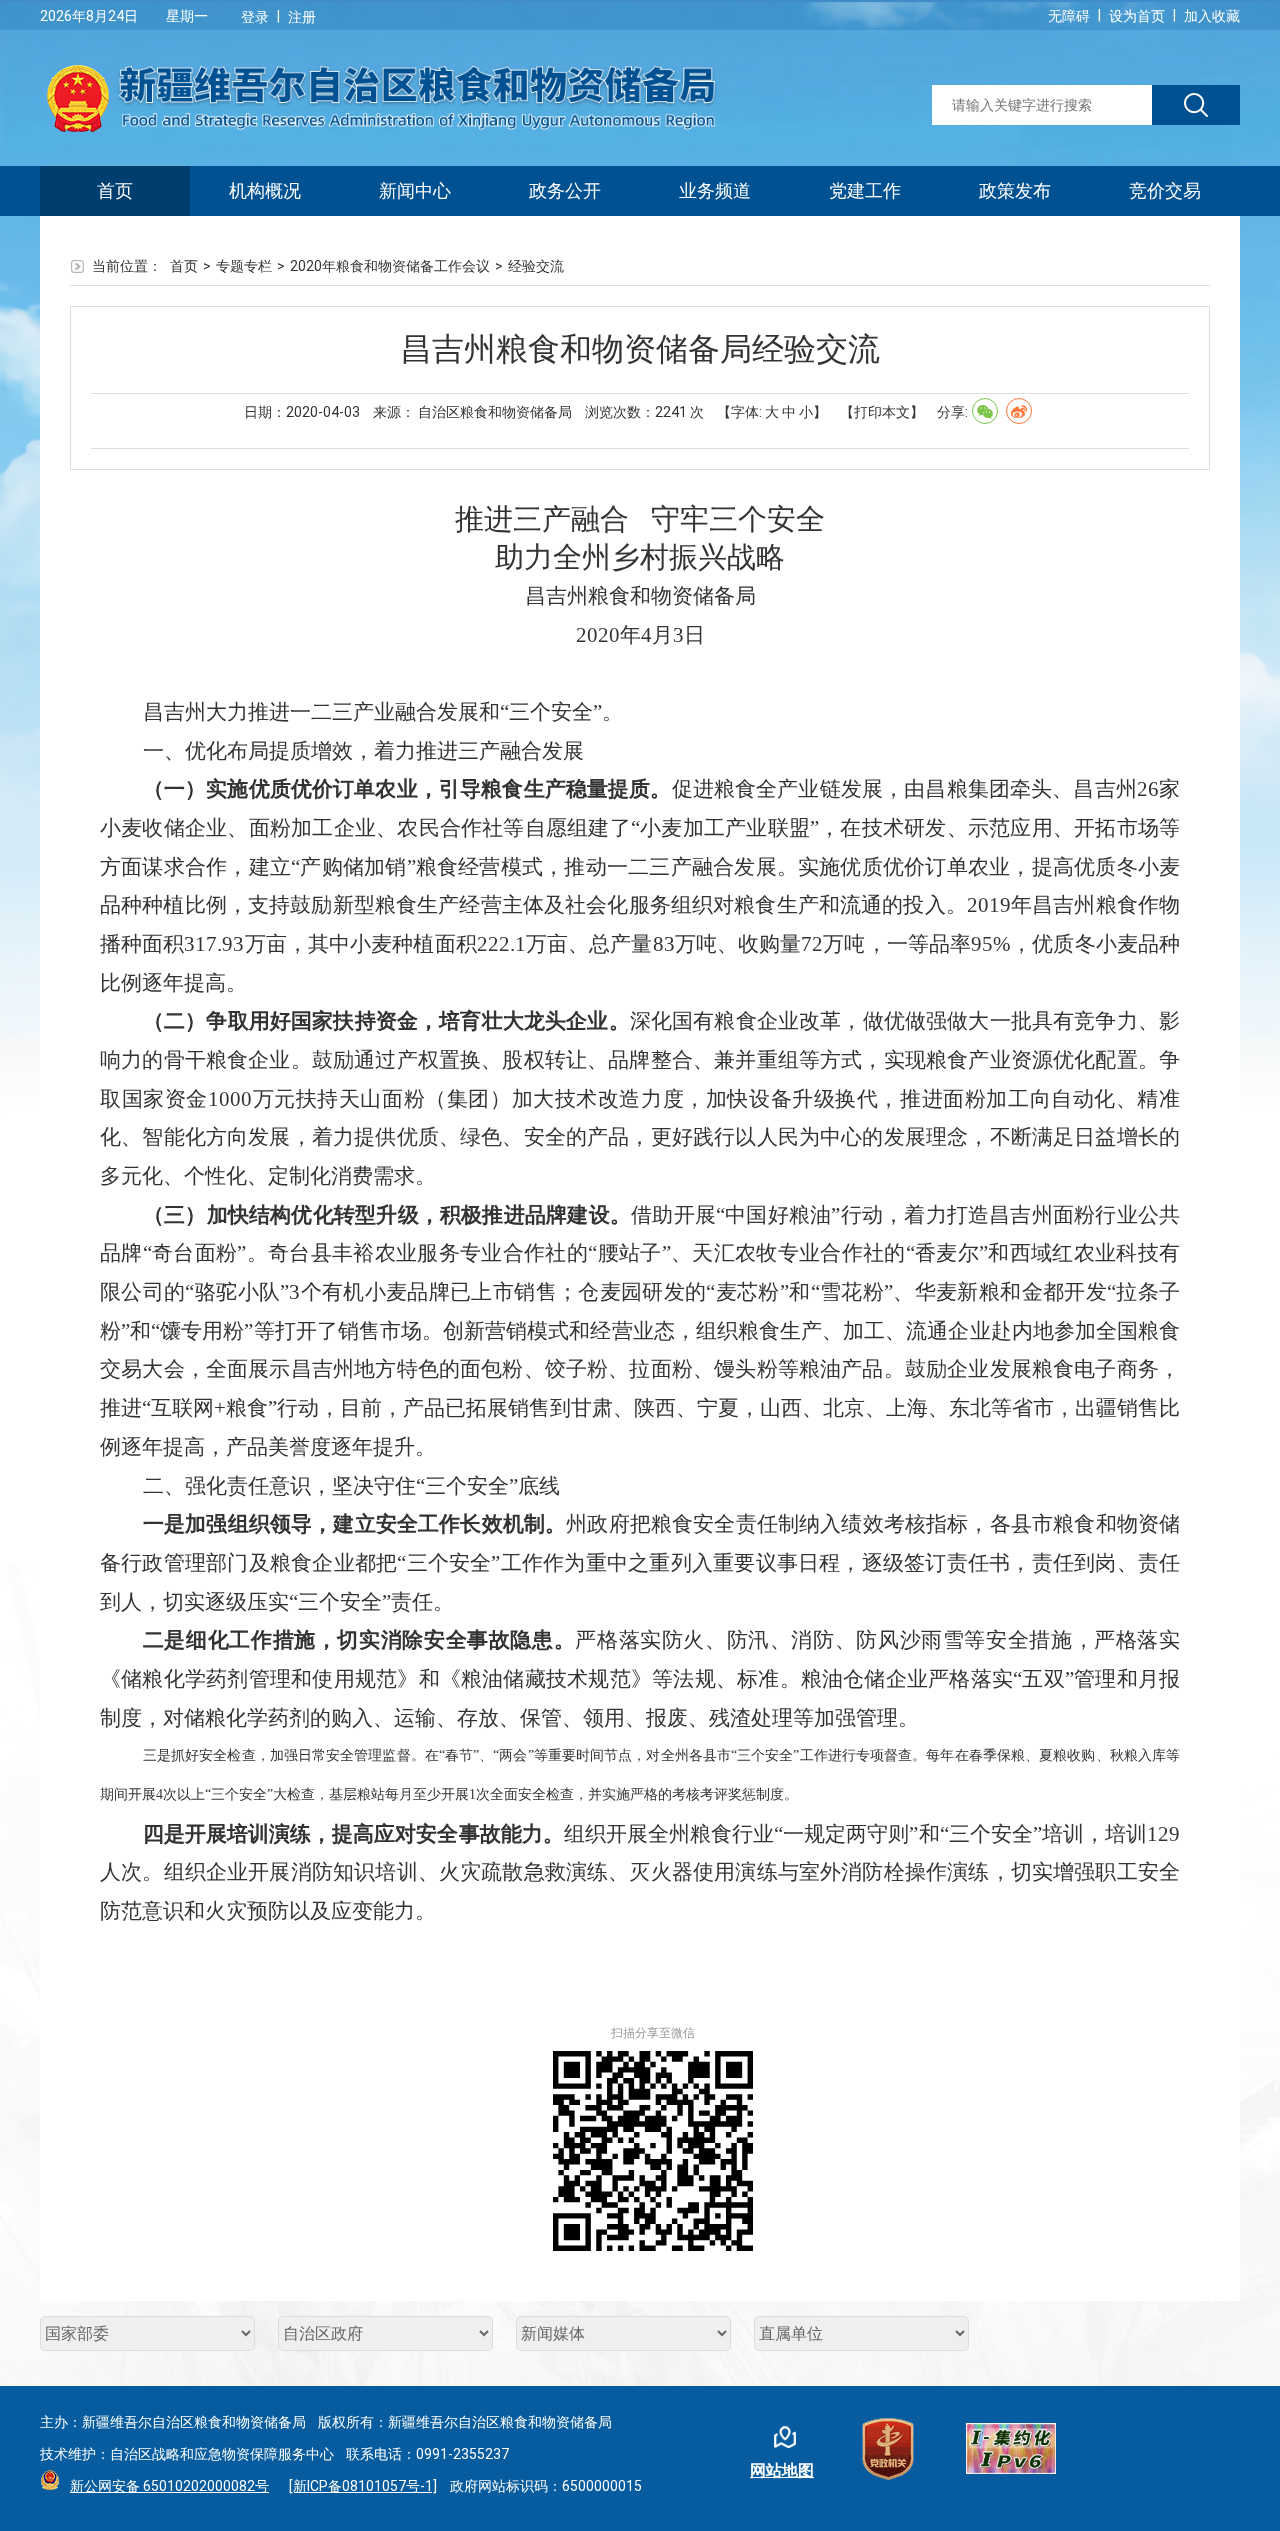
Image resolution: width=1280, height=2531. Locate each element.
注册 (302, 17)
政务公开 (565, 190)
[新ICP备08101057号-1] (363, 2486)
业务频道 (715, 190)
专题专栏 (244, 266)
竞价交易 (1165, 190)
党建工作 (865, 190)
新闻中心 (415, 190)
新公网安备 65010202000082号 (169, 2486)
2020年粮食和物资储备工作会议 (390, 266)
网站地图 (782, 2470)
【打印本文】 (882, 412)
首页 (115, 190)
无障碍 (1069, 16)
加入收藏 (1212, 16)
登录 (255, 17)
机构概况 (265, 190)
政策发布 (1015, 190)
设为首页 (1137, 16)
